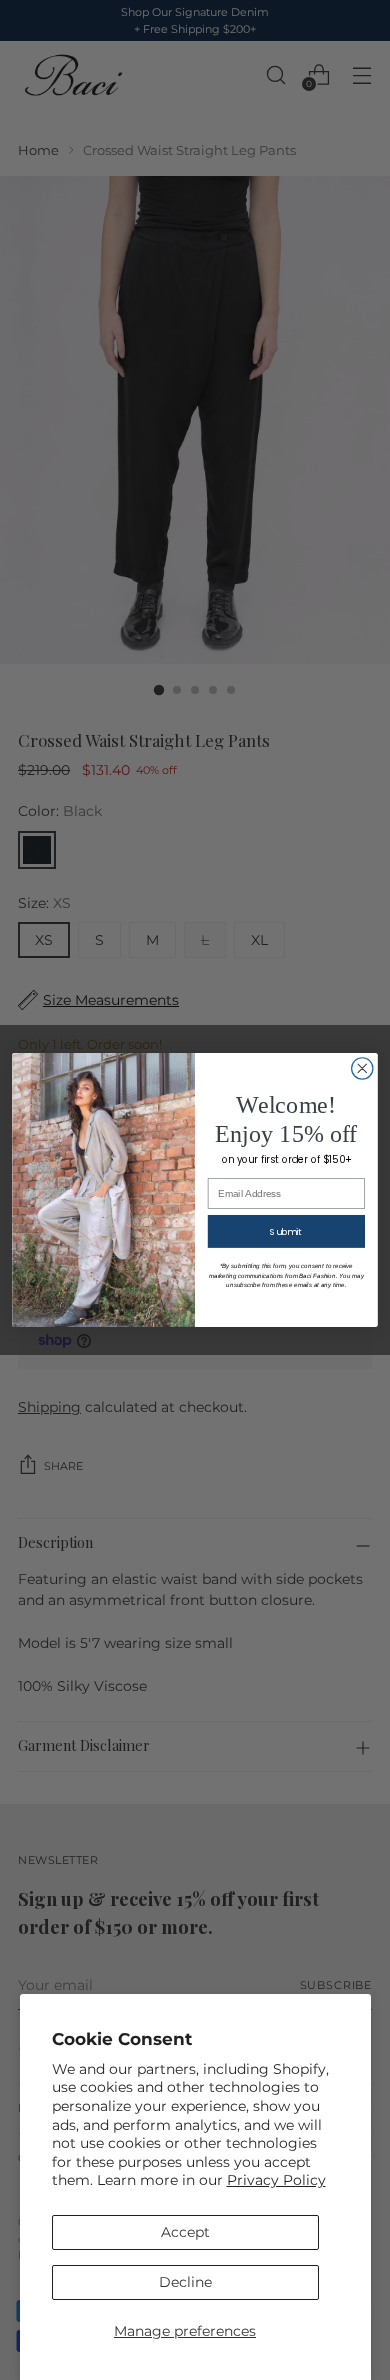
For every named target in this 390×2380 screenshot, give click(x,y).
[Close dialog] (362, 1068)
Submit (286, 1231)
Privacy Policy (276, 2180)
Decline (185, 2282)
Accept (185, 2232)
